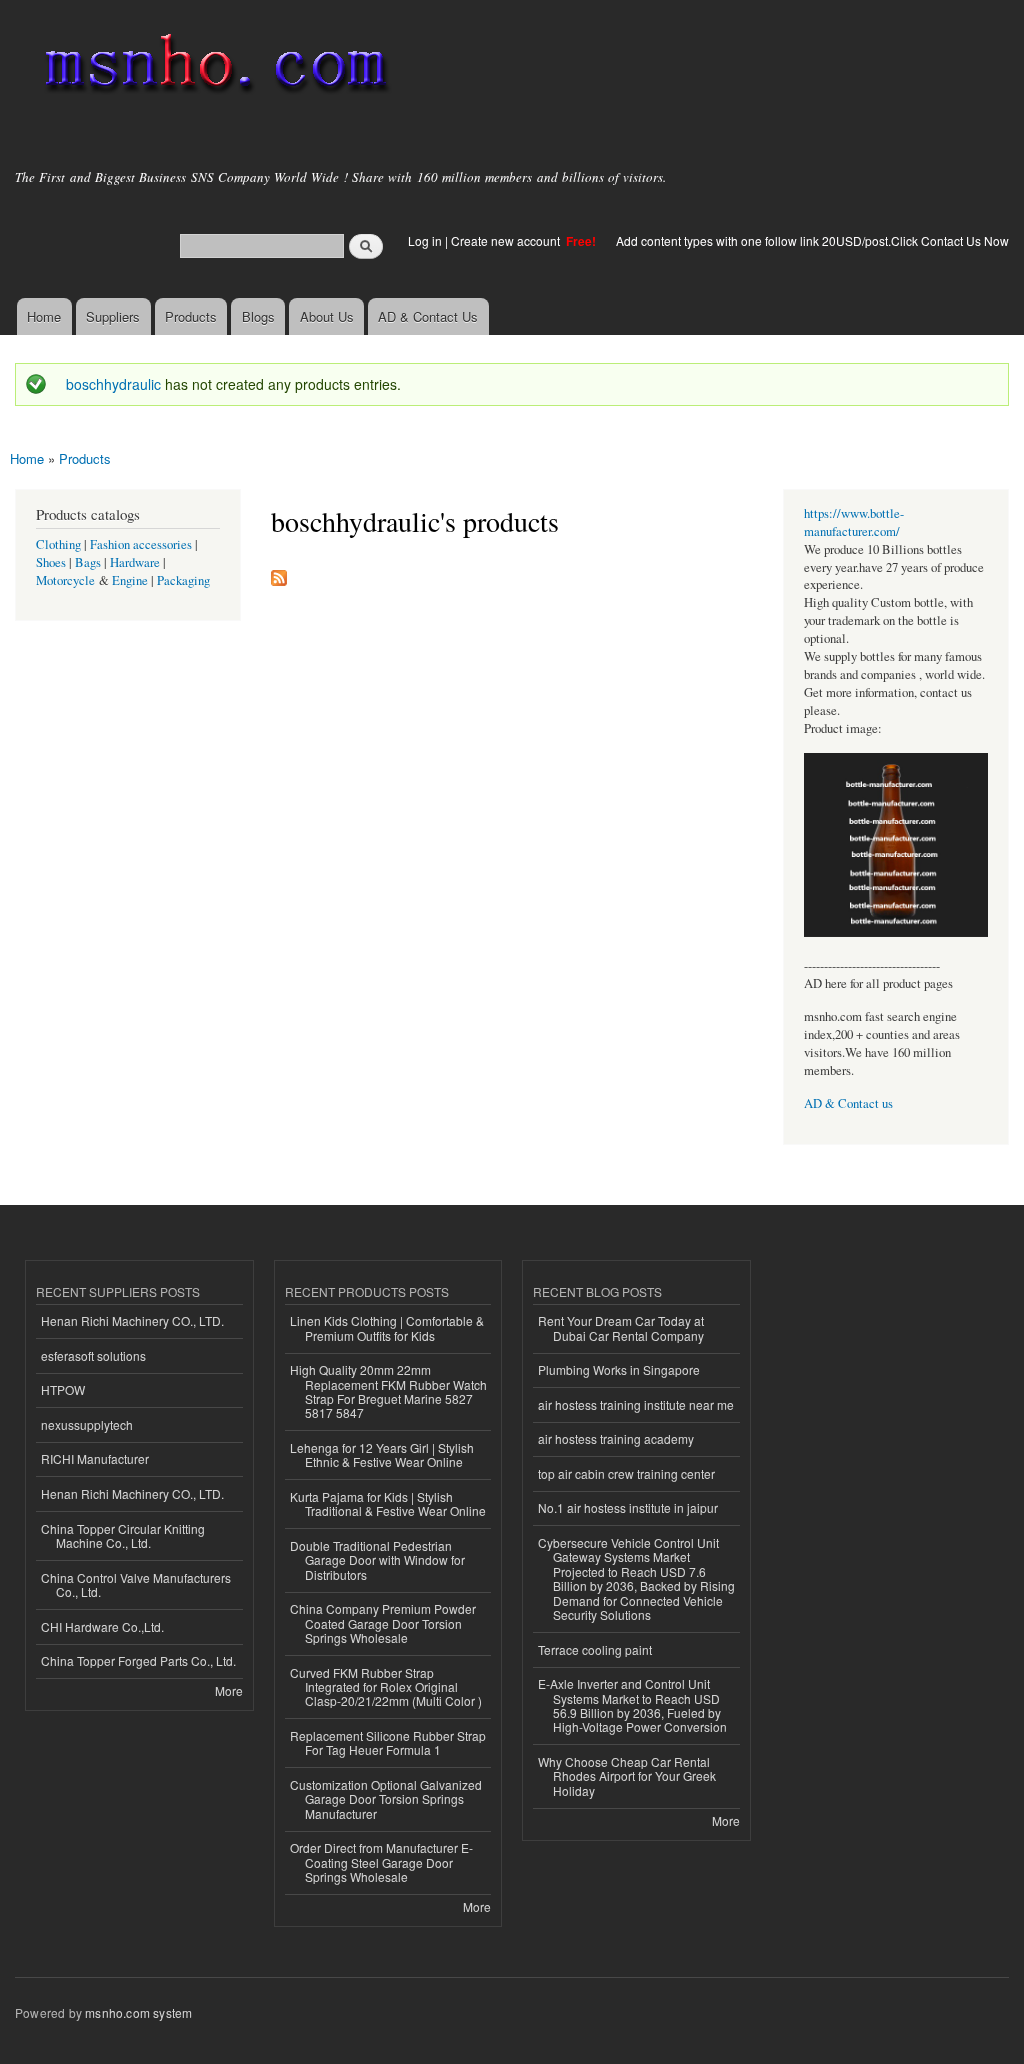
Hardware (135, 562)
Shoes (51, 562)
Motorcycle (65, 580)
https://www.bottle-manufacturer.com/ (854, 522)
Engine (130, 580)
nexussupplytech (87, 1424)
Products (191, 316)
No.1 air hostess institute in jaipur (628, 1507)
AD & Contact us (848, 1103)
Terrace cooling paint (595, 1649)
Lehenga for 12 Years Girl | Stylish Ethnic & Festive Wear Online (382, 1454)
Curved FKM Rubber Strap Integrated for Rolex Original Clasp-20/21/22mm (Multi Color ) (386, 1687)
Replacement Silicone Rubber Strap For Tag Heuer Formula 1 (388, 1742)
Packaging (183, 580)
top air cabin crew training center (626, 1473)
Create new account (507, 240)
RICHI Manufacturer (95, 1458)
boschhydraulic (113, 384)
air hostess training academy (616, 1438)
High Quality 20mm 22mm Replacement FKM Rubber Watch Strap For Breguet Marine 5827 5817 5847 (388, 1391)
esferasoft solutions (93, 1355)
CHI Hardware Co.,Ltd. (102, 1626)
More (229, 1690)
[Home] (212, 67)
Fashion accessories (141, 544)
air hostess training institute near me (636, 1404)
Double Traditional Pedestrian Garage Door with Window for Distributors (377, 1560)
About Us (327, 316)
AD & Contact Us (428, 316)
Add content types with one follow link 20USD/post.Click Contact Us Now (812, 240)
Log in (425, 240)
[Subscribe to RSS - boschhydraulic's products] (279, 573)
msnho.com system (138, 2012)
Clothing (58, 544)
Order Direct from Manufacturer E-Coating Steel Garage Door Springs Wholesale (381, 1862)
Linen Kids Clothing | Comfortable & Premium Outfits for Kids (387, 1327)
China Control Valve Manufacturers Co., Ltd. (136, 1584)
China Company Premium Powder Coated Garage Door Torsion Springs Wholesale (383, 1623)
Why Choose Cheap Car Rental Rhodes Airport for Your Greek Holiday (627, 1776)
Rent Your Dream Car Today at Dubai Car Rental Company (621, 1327)
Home (44, 316)
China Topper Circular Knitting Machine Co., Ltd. (123, 1535)
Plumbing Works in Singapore (619, 1369)
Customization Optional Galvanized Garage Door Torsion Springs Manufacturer (386, 1799)
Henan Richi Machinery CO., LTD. (132, 1320)
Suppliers (113, 316)
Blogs (258, 316)
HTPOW (63, 1389)
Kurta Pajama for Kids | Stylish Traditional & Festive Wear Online (388, 1503)
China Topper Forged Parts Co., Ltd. (138, 1660)
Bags (88, 562)
